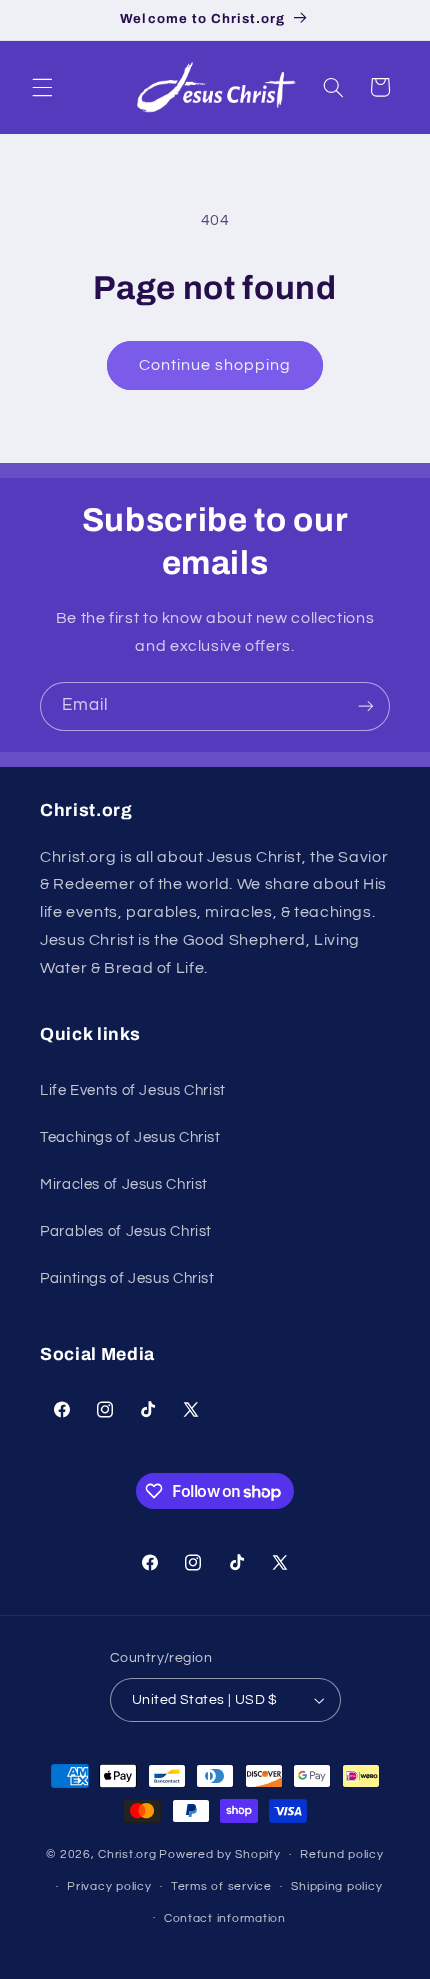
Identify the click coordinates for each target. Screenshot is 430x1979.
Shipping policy (336, 1886)
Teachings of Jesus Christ (130, 1137)
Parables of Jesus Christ (126, 1231)
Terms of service (221, 1886)
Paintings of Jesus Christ (127, 1278)
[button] (42, 87)
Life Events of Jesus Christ (133, 1090)
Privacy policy (109, 1886)
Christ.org (127, 1854)
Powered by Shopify (219, 1854)
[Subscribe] (366, 706)
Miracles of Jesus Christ (124, 1184)
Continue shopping (215, 365)
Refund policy (342, 1854)
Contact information (225, 1918)
